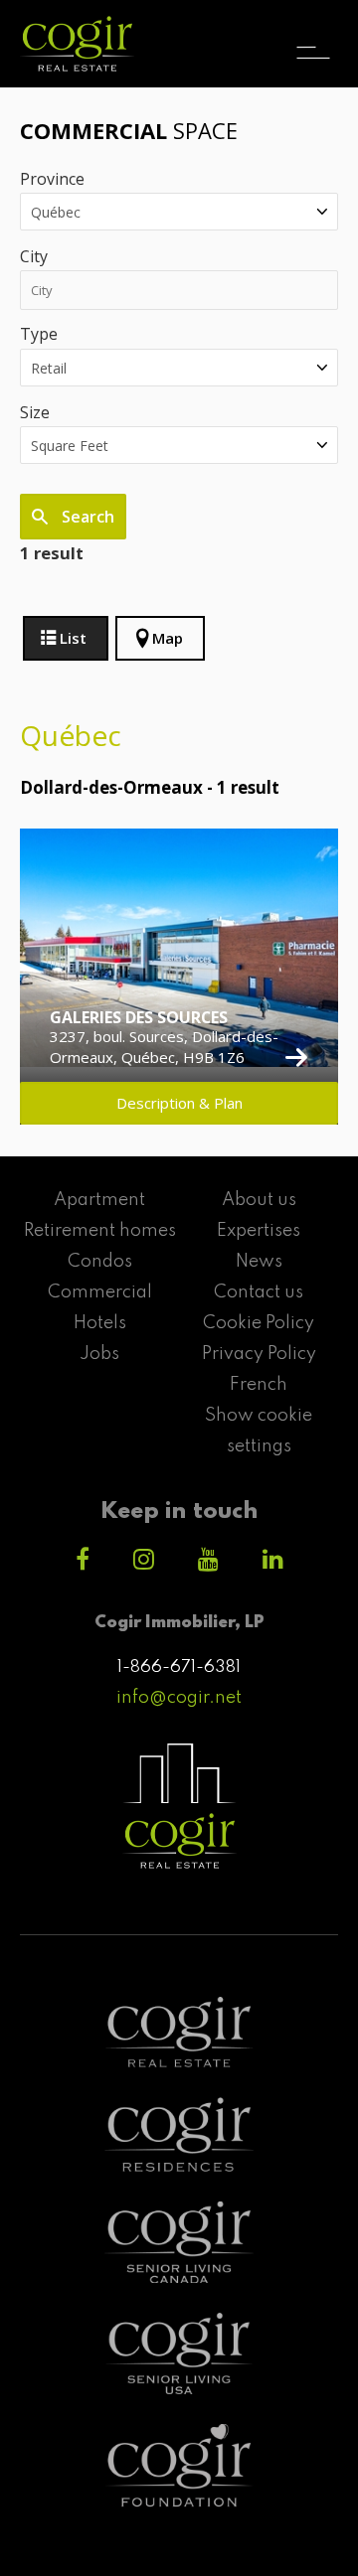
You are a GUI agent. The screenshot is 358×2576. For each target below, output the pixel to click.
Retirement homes (100, 1231)
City (34, 256)
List (73, 638)
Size (35, 412)
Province (52, 179)
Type (39, 334)
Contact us (259, 1292)
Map (168, 638)
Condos (100, 1262)
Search (86, 517)
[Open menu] (313, 35)
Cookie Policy (259, 1323)
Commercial (100, 1292)
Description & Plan (179, 1103)
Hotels (100, 1323)
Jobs (99, 1354)
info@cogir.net (179, 1698)
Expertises (259, 1231)
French (259, 1385)
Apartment (99, 1200)
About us (259, 1200)
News (259, 1262)
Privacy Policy (259, 1354)
